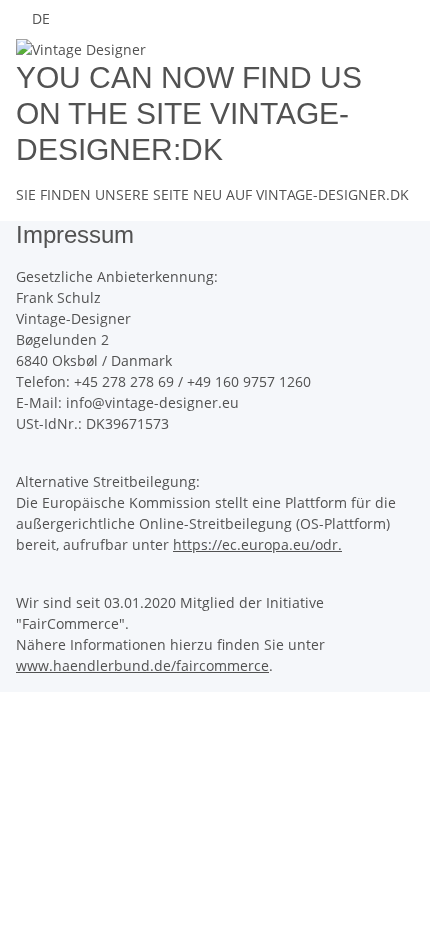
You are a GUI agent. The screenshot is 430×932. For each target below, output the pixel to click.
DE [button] (43, 18)
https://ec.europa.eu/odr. (257, 544)
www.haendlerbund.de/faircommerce (142, 665)
